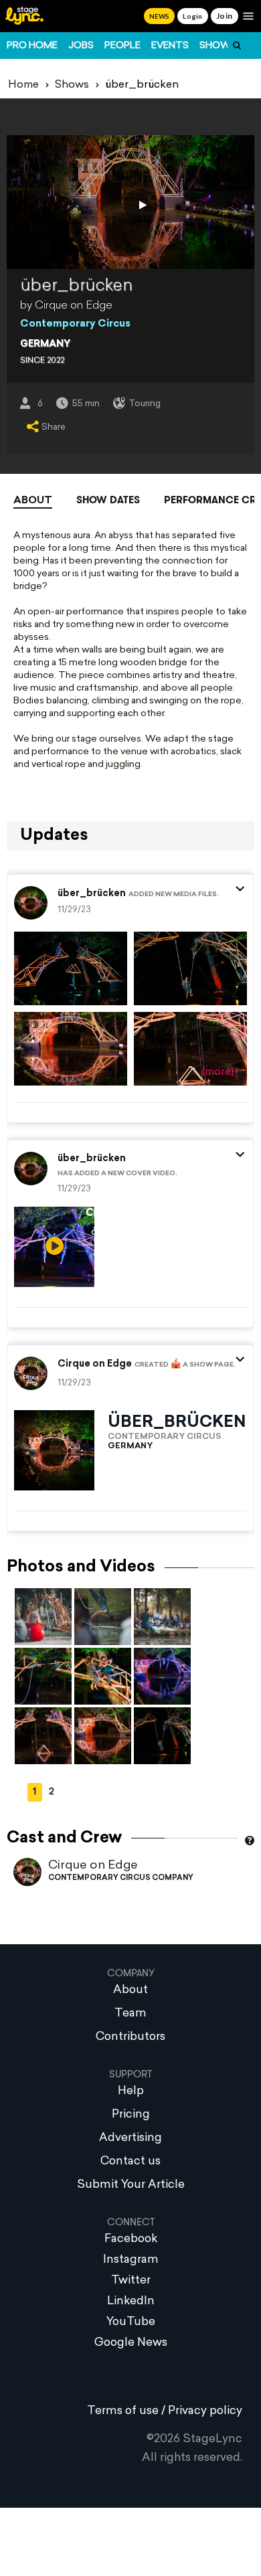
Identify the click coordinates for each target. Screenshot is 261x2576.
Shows (218, 46)
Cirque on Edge (93, 1866)
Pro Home (32, 46)
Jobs (81, 46)
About (33, 501)
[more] (218, 1072)
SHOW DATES (108, 500)
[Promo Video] (141, 205)
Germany (45, 344)
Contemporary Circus (75, 324)
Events (170, 46)
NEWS (159, 16)
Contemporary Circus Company (121, 1878)
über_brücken (92, 894)
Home (23, 85)
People (122, 46)
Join (225, 16)
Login (192, 16)
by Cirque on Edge (66, 306)
